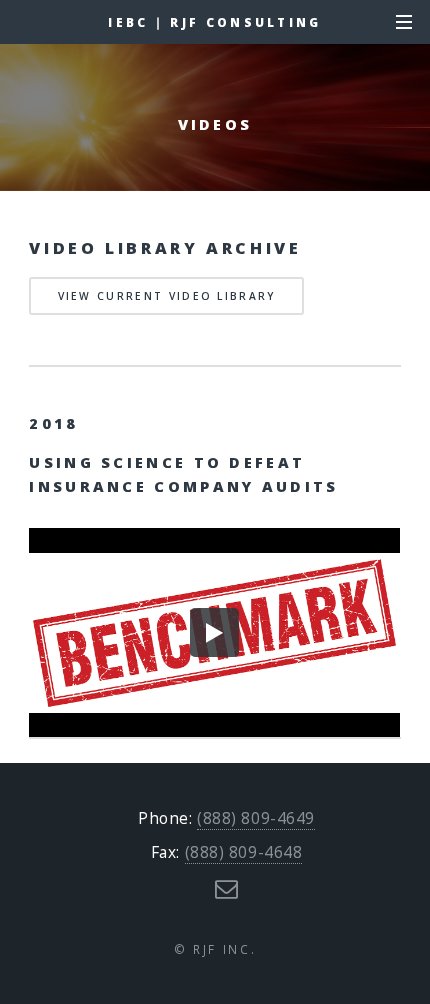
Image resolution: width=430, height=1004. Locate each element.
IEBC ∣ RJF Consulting (214, 22)
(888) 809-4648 (244, 852)
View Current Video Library (167, 296)
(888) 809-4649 (256, 818)
